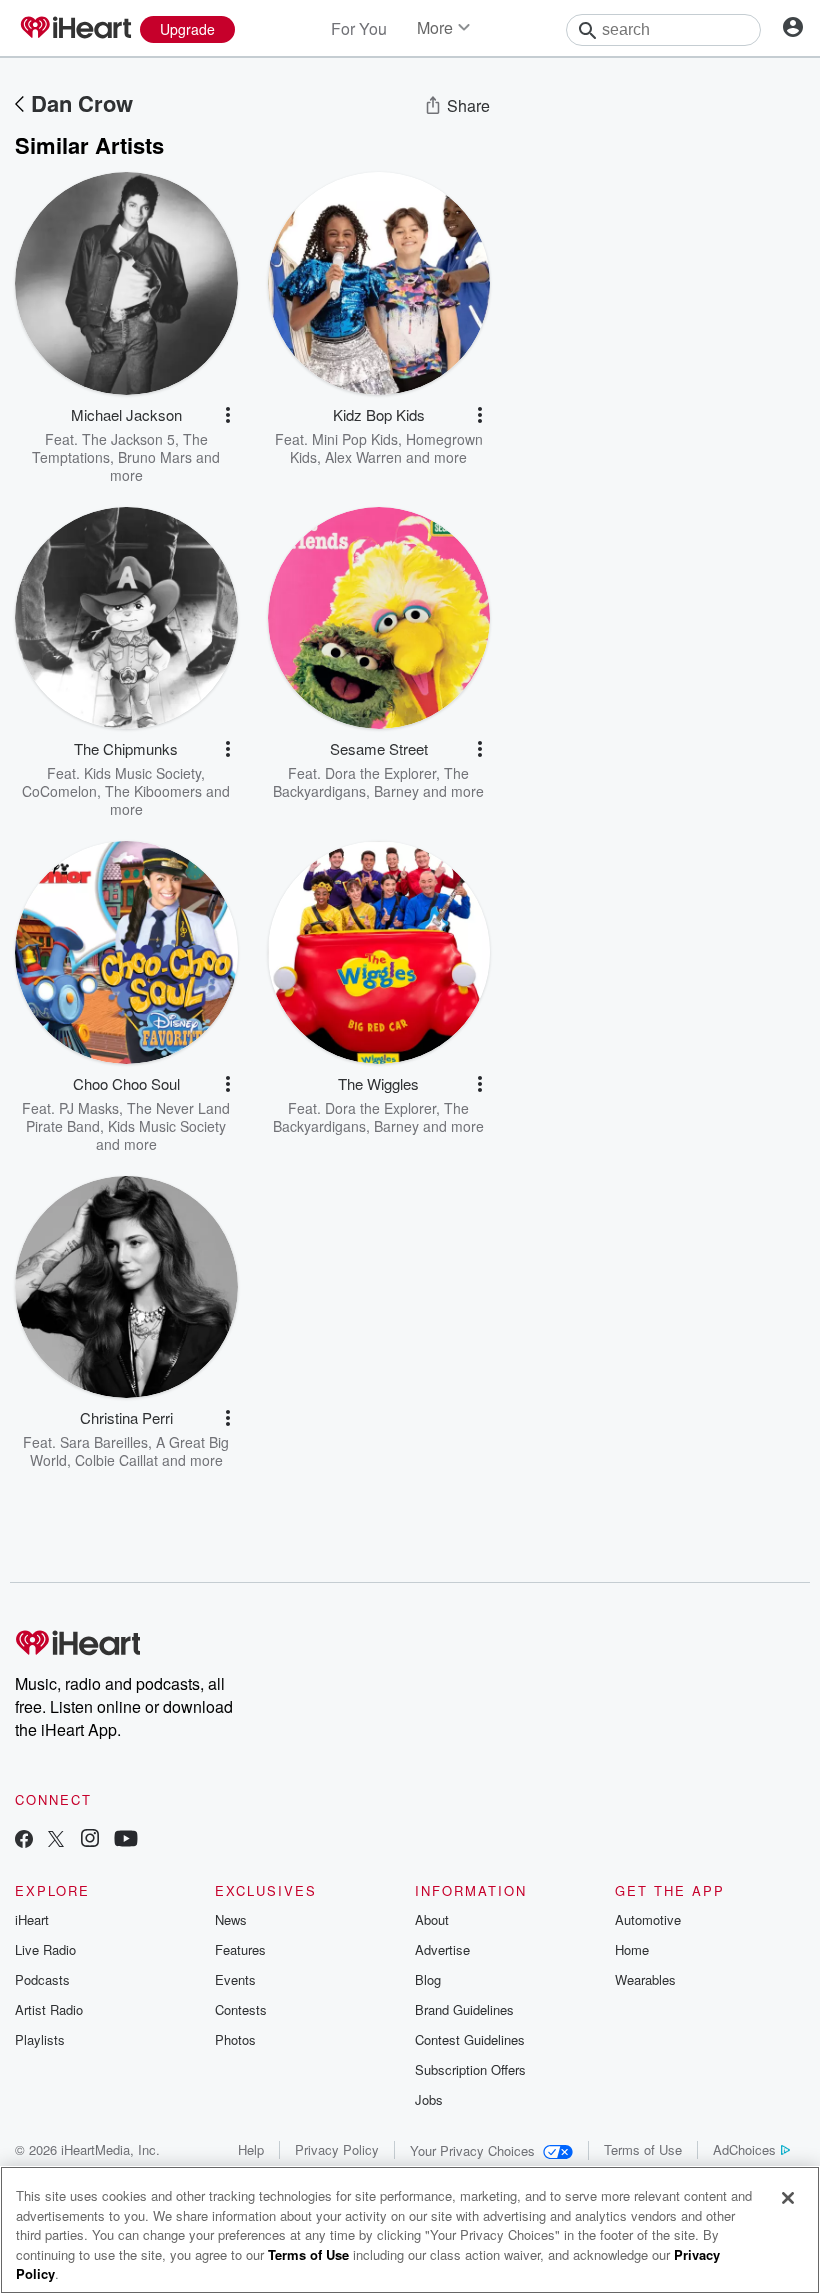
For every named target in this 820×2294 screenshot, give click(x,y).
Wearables (645, 1979)
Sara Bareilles (104, 1442)
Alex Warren (363, 457)
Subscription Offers (470, 2069)
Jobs (429, 2099)
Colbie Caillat (116, 1460)
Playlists (40, 2039)
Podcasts (42, 1979)
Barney (396, 791)
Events (235, 1979)
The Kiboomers (153, 791)
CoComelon (59, 791)
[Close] (788, 2198)
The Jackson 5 (128, 439)
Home (632, 1949)
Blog (428, 1979)
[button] (228, 415)
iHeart (32, 1919)
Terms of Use (643, 2149)
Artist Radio (49, 2009)
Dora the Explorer (380, 773)
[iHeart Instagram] (90, 1840)
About (432, 1919)
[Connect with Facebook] (24, 1840)
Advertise (442, 1949)
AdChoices (744, 2149)
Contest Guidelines (470, 2039)
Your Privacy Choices (472, 2150)
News (231, 1919)
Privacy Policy (337, 2149)
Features (240, 1949)
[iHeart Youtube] (126, 1840)
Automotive (648, 1919)
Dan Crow (82, 103)
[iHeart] (75, 29)
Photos (235, 2039)
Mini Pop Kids (355, 439)
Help (251, 2149)
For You (359, 28)
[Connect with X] (56, 1840)
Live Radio (45, 1949)
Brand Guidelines (464, 2009)
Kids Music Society (142, 773)
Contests (241, 2009)
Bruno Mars (155, 457)
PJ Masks (89, 1108)
